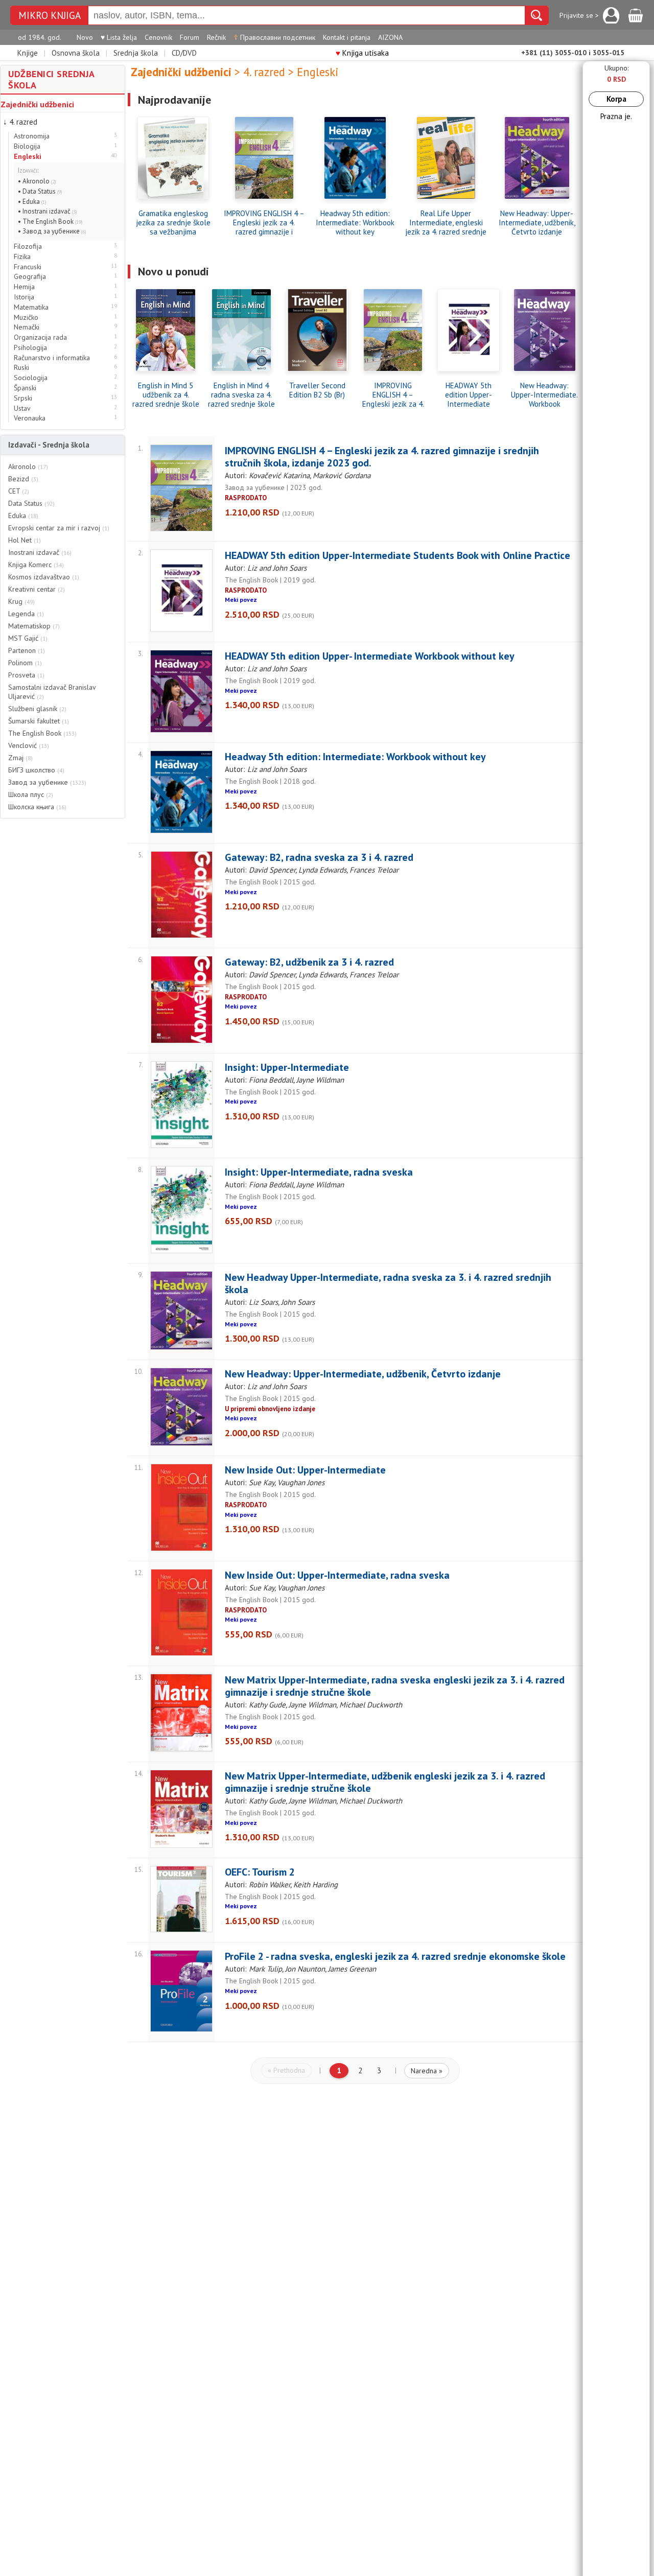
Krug (21, 601)
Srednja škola (136, 53)
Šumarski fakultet (39, 721)
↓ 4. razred (20, 122)
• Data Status (40, 191)
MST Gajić (28, 638)
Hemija (24, 287)
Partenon (27, 650)
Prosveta (26, 675)
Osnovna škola (76, 53)
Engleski (28, 157)
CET (19, 491)
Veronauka (30, 418)
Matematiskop (34, 626)
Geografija (30, 277)
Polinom (25, 663)
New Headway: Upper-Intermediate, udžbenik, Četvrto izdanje (537, 223)
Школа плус (31, 794)
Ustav (22, 408)
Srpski (23, 398)
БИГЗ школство (36, 770)
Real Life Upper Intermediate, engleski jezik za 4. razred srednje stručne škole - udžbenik (446, 223)
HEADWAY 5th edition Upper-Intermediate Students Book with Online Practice (469, 395)
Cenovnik (158, 37)
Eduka (23, 516)
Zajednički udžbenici (37, 104)
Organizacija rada (40, 337)
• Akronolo (37, 181)
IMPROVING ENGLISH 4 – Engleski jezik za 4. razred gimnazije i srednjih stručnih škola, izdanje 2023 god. (264, 223)
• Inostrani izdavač (48, 211)
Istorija (24, 297)
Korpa (616, 99)
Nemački (27, 327)
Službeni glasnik (37, 709)
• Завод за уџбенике (52, 231)
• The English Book (50, 221)
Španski (25, 388)
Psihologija (30, 348)
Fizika (22, 257)
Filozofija (28, 247)
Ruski (21, 368)
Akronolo (28, 466)
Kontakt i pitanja (347, 37)
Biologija (27, 146)
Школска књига (37, 807)
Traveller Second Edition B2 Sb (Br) (317, 390)
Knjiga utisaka (362, 53)
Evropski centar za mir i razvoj (59, 528)
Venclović (29, 745)
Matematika (31, 307)
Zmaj (20, 758)
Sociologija (31, 378)
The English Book (42, 733)
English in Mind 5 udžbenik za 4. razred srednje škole (166, 395)
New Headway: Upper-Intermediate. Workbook (544, 395)
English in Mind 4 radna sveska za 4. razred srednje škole (241, 395)
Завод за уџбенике (47, 782)
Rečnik (216, 37)
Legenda (26, 614)
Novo (85, 37)
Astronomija (32, 136)
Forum (190, 37)
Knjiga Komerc (36, 565)
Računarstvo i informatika (52, 358)
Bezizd (23, 479)
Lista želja (119, 37)
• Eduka (32, 202)
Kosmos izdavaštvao (44, 577)
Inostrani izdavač (40, 552)
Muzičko (26, 318)
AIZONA (390, 37)
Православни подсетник (274, 37)
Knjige (28, 53)
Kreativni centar (37, 589)
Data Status (31, 503)
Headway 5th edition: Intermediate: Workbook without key (355, 223)
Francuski (28, 267)
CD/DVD (184, 53)
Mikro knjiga (50, 16)
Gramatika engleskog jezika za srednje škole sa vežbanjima (173, 223)
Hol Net (25, 540)
